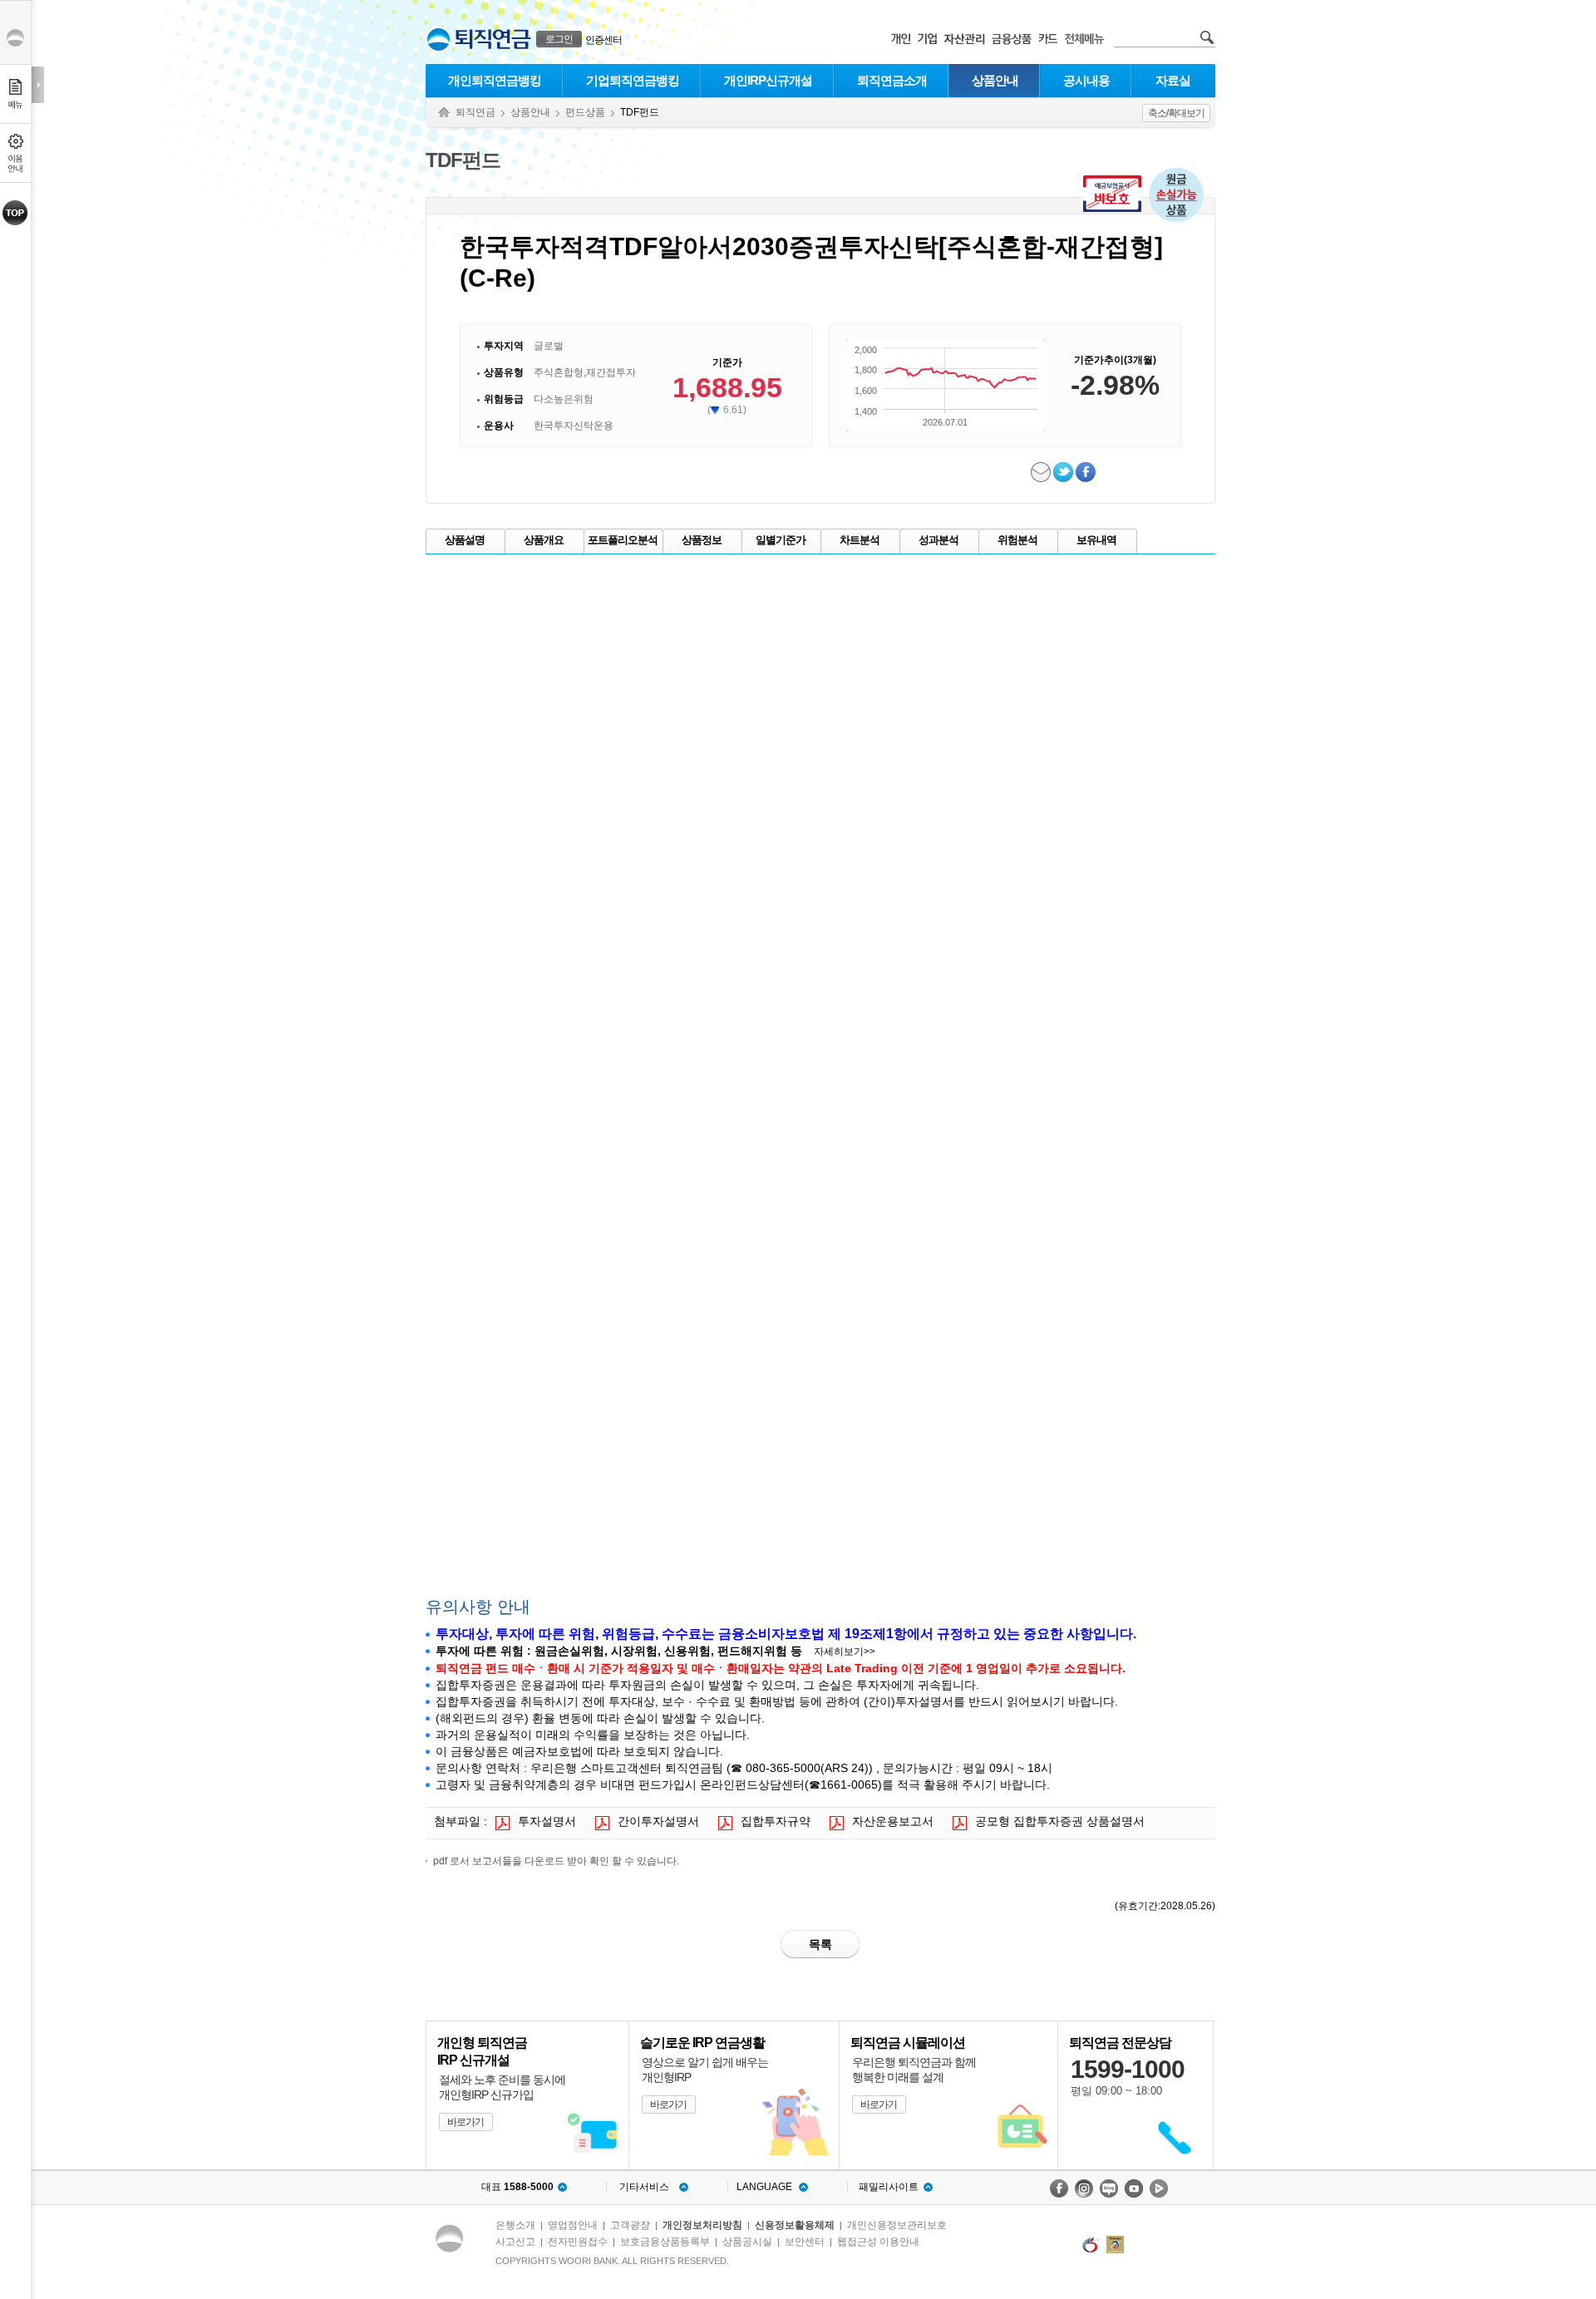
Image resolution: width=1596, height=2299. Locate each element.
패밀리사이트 (889, 2187)
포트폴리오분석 (623, 540)
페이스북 (1087, 472)
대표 (517, 2187)
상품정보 (702, 540)
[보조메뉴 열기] (38, 85)
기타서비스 (644, 2187)
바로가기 (465, 2122)
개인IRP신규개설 (768, 80)
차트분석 (860, 540)
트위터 (1064, 472)
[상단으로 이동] (15, 213)
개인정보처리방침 (702, 2225)
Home (444, 113)
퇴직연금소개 (892, 80)
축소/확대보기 (1176, 113)
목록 (820, 1944)
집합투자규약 (776, 1821)
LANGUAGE (764, 2187)
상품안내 (995, 80)
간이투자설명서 (658, 1821)
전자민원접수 (578, 2242)
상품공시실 (747, 2242)
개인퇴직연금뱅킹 (495, 80)
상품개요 (544, 540)
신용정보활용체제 (795, 2225)
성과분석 (938, 540)
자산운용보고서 (893, 1821)
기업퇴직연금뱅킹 (633, 80)
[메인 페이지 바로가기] (438, 39)
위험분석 (1017, 540)
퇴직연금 (475, 112)
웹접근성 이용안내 (878, 2242)
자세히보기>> (845, 1652)
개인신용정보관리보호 (897, 2225)
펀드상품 (585, 112)
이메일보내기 (1042, 472)
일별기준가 (781, 540)
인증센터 (603, 40)
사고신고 (515, 2242)
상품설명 (465, 540)
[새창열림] (1059, 2188)
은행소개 (515, 2225)
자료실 (1173, 80)
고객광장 (630, 2225)
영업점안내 (573, 2225)
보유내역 (1096, 540)
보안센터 (805, 2242)
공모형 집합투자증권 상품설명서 (1060, 1821)
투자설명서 (547, 1821)
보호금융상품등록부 (665, 2242)
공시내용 (1086, 80)
